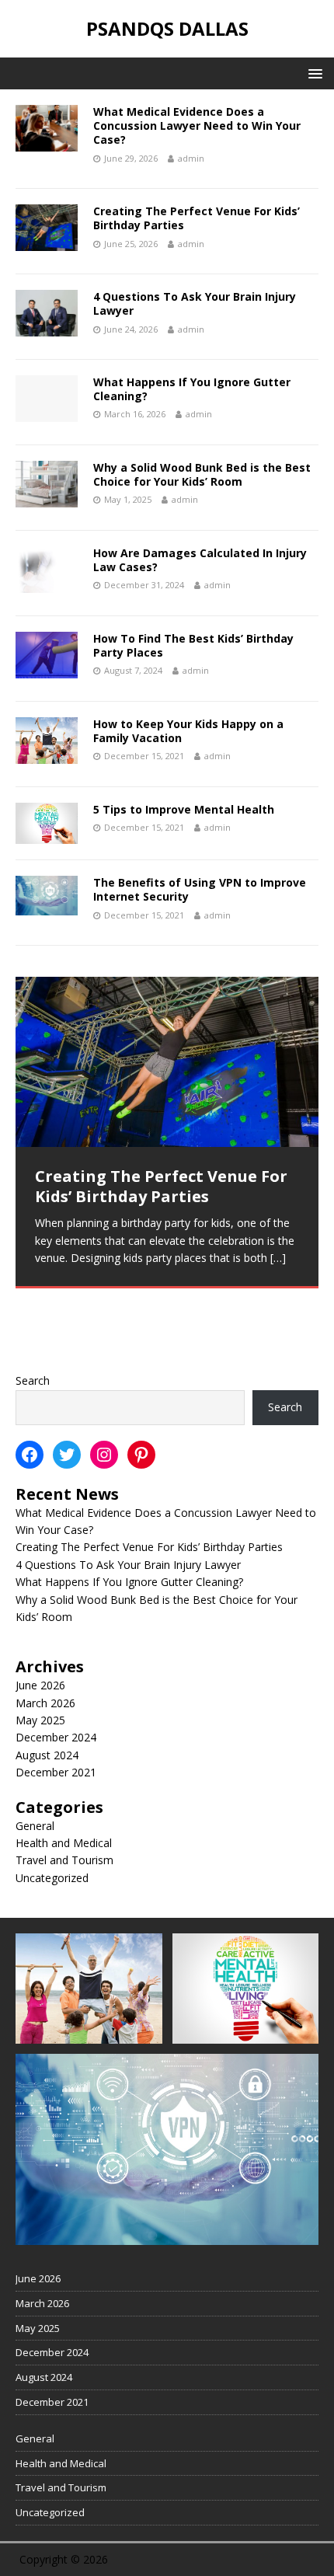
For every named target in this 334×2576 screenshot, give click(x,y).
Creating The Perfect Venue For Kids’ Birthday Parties (197, 218)
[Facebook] (30, 1455)
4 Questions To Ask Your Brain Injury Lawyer (195, 303)
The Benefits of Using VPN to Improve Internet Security (200, 889)
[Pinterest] (141, 1455)
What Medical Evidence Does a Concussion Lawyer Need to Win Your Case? (197, 125)
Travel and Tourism (64, 1860)
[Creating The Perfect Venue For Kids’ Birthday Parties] (167, 1062)
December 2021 (56, 1772)
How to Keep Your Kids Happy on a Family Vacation (188, 731)
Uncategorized (52, 1878)
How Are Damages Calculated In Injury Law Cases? (200, 560)
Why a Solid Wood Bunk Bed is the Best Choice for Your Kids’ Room (202, 474)
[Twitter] (67, 1455)
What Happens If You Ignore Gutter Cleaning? (192, 389)
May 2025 (40, 1720)
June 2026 (40, 1685)
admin (191, 158)
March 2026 (45, 1703)
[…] (127, 1326)
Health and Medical (64, 1843)
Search (33, 1380)
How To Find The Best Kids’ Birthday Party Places (193, 645)
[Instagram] (104, 1455)
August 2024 (47, 1755)
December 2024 (56, 1737)
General (35, 1826)
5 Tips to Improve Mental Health (184, 809)
